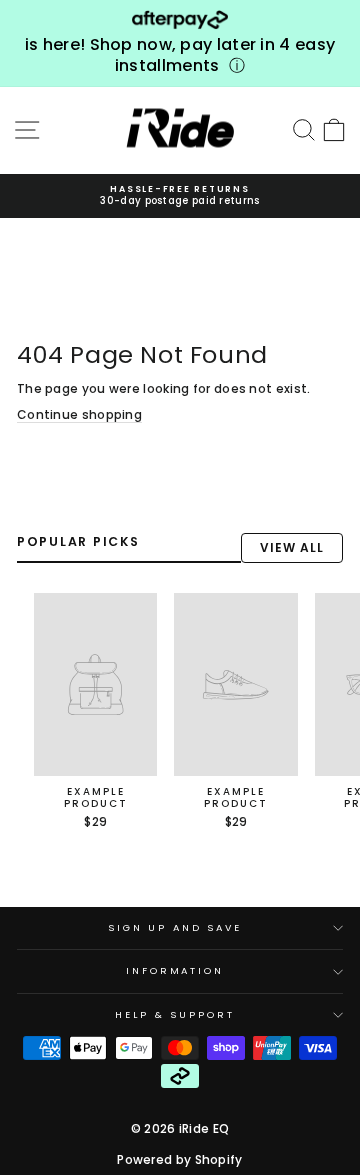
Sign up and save (175, 927)
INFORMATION (175, 970)
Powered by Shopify (179, 1159)
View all (292, 547)
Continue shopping (79, 415)
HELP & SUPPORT (174, 1014)
